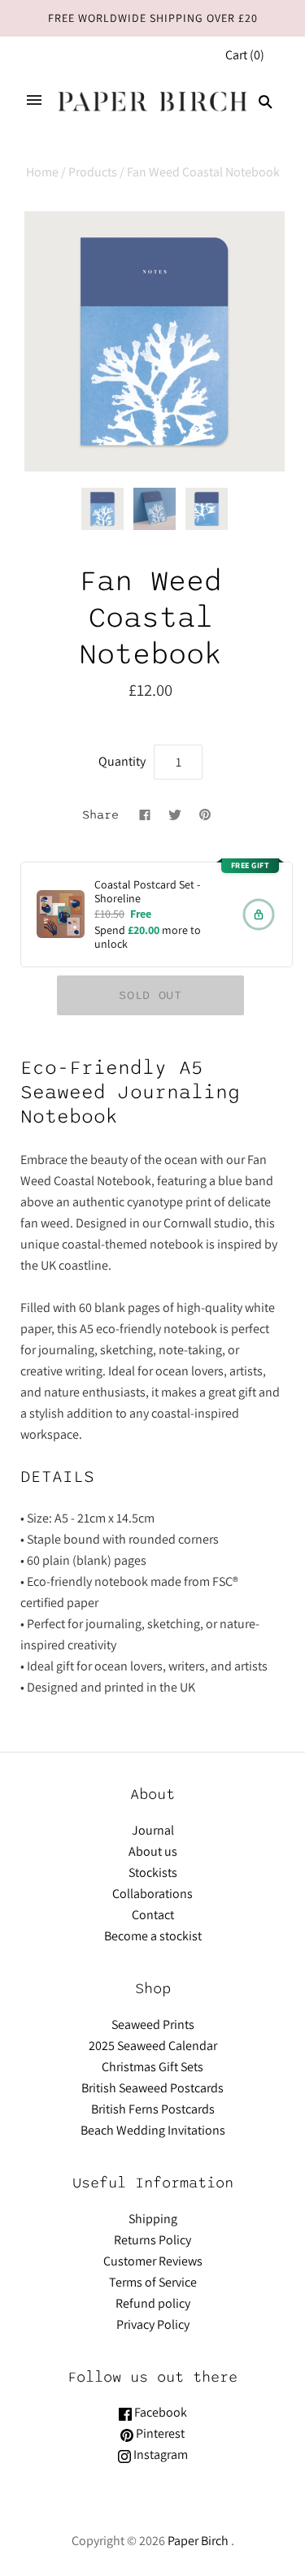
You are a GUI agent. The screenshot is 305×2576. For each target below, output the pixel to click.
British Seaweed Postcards (152, 2088)
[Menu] (34, 102)
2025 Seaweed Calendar (153, 2046)
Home (42, 172)
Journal (153, 1830)
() (245, 55)
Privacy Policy (153, 2324)
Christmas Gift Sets (152, 2067)
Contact (153, 1915)
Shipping (153, 2219)
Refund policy (153, 2303)
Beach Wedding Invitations (153, 2130)
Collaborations (152, 1894)
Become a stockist (153, 1936)
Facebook (159, 2412)
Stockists (153, 1872)
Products (93, 172)
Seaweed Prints (153, 2024)
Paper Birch (198, 2541)
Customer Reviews (153, 2261)
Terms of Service (153, 2282)
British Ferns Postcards (153, 2109)
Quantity (122, 761)
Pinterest (159, 2433)
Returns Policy (152, 2240)
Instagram (159, 2454)
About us (153, 1851)
